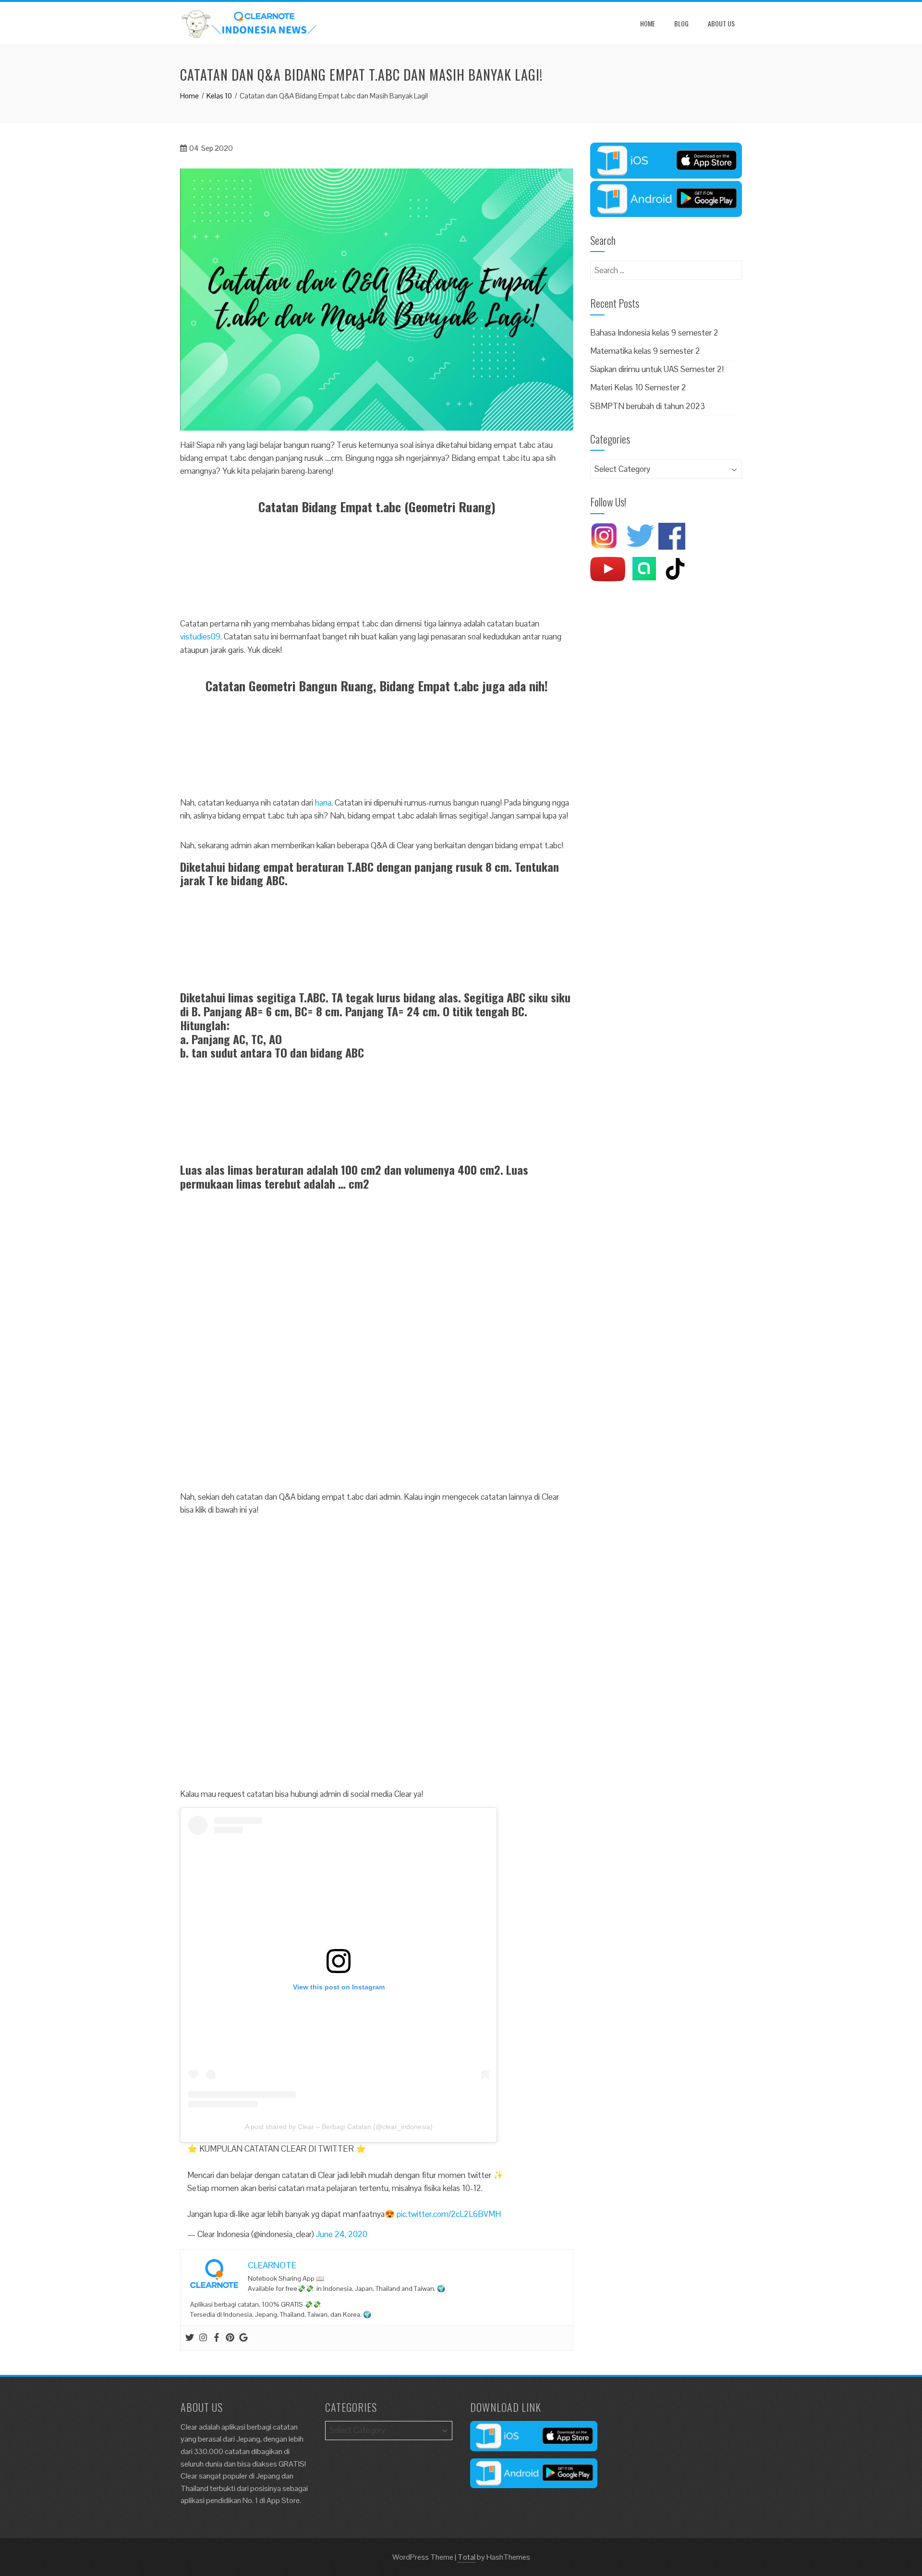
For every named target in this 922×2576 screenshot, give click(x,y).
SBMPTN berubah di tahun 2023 (648, 406)
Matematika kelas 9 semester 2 (645, 351)
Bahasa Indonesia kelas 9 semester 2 (654, 333)
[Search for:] (666, 267)
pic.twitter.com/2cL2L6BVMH (449, 2214)
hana (323, 803)
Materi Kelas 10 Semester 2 (638, 387)
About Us (721, 23)
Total (467, 2557)
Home (648, 23)
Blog (681, 23)
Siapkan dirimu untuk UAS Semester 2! (657, 369)
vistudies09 (200, 637)
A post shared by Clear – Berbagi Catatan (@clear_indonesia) (339, 2127)
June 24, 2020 (342, 2234)
